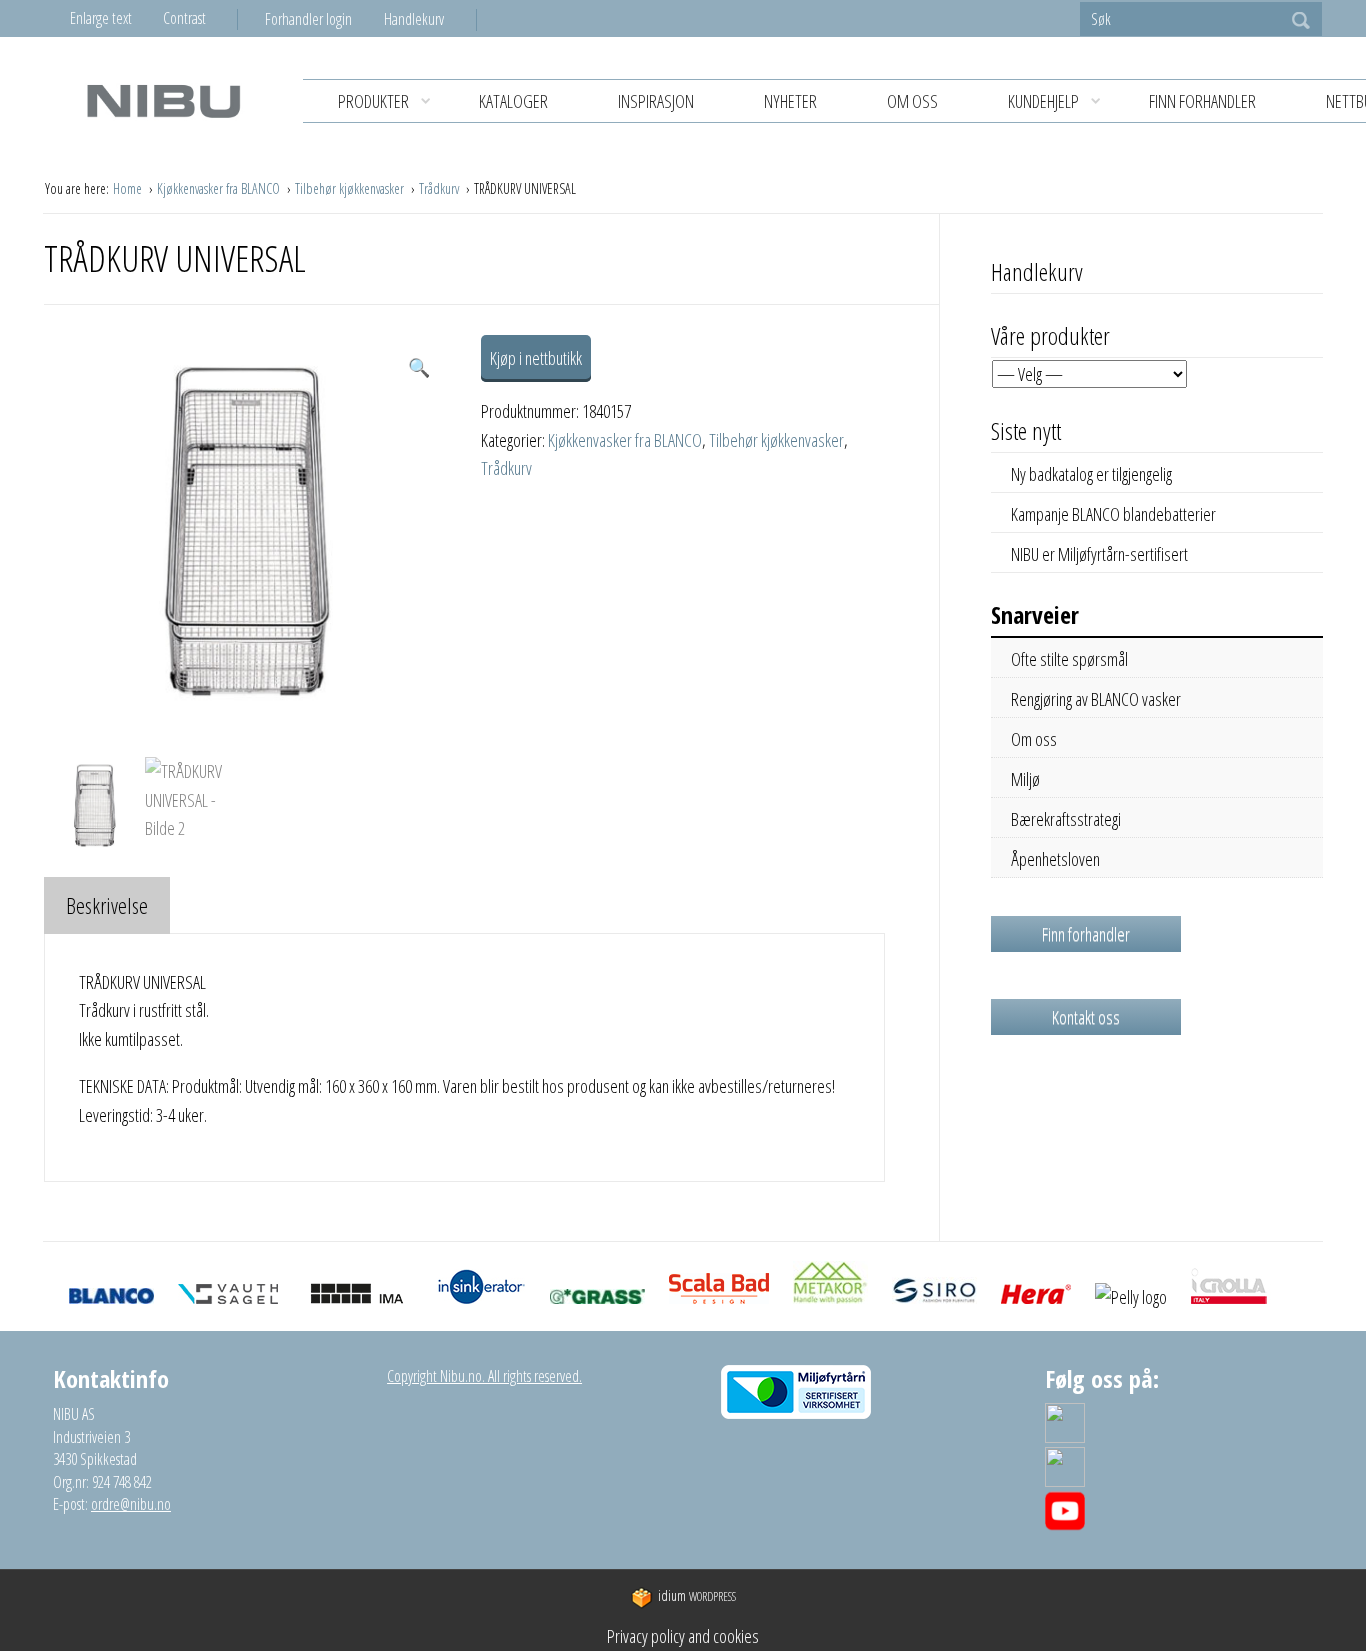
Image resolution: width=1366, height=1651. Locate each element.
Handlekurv (414, 19)
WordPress (697, 1596)
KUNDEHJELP (1043, 101)
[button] (419, 367)
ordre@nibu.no (131, 1504)
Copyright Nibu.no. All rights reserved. (484, 1376)
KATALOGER (513, 101)
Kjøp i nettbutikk (536, 358)
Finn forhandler (1202, 101)
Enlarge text (101, 18)
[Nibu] (163, 100)
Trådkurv (440, 188)
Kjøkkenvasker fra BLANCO (220, 188)
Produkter (373, 101)
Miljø (1025, 779)
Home (129, 188)
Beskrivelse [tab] (107, 905)
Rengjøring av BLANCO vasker (1096, 699)
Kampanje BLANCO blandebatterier (1113, 514)
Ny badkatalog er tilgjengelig (1091, 474)
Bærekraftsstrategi (1066, 819)
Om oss (912, 101)
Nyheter (790, 101)
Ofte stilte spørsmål (1069, 659)
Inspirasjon (656, 101)
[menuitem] (324, 19)
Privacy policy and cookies (683, 1636)
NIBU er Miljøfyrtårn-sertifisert (1099, 554)
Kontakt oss (1086, 1017)
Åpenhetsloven (1055, 859)
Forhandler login (308, 19)
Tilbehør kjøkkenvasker (351, 188)
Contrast (184, 18)
